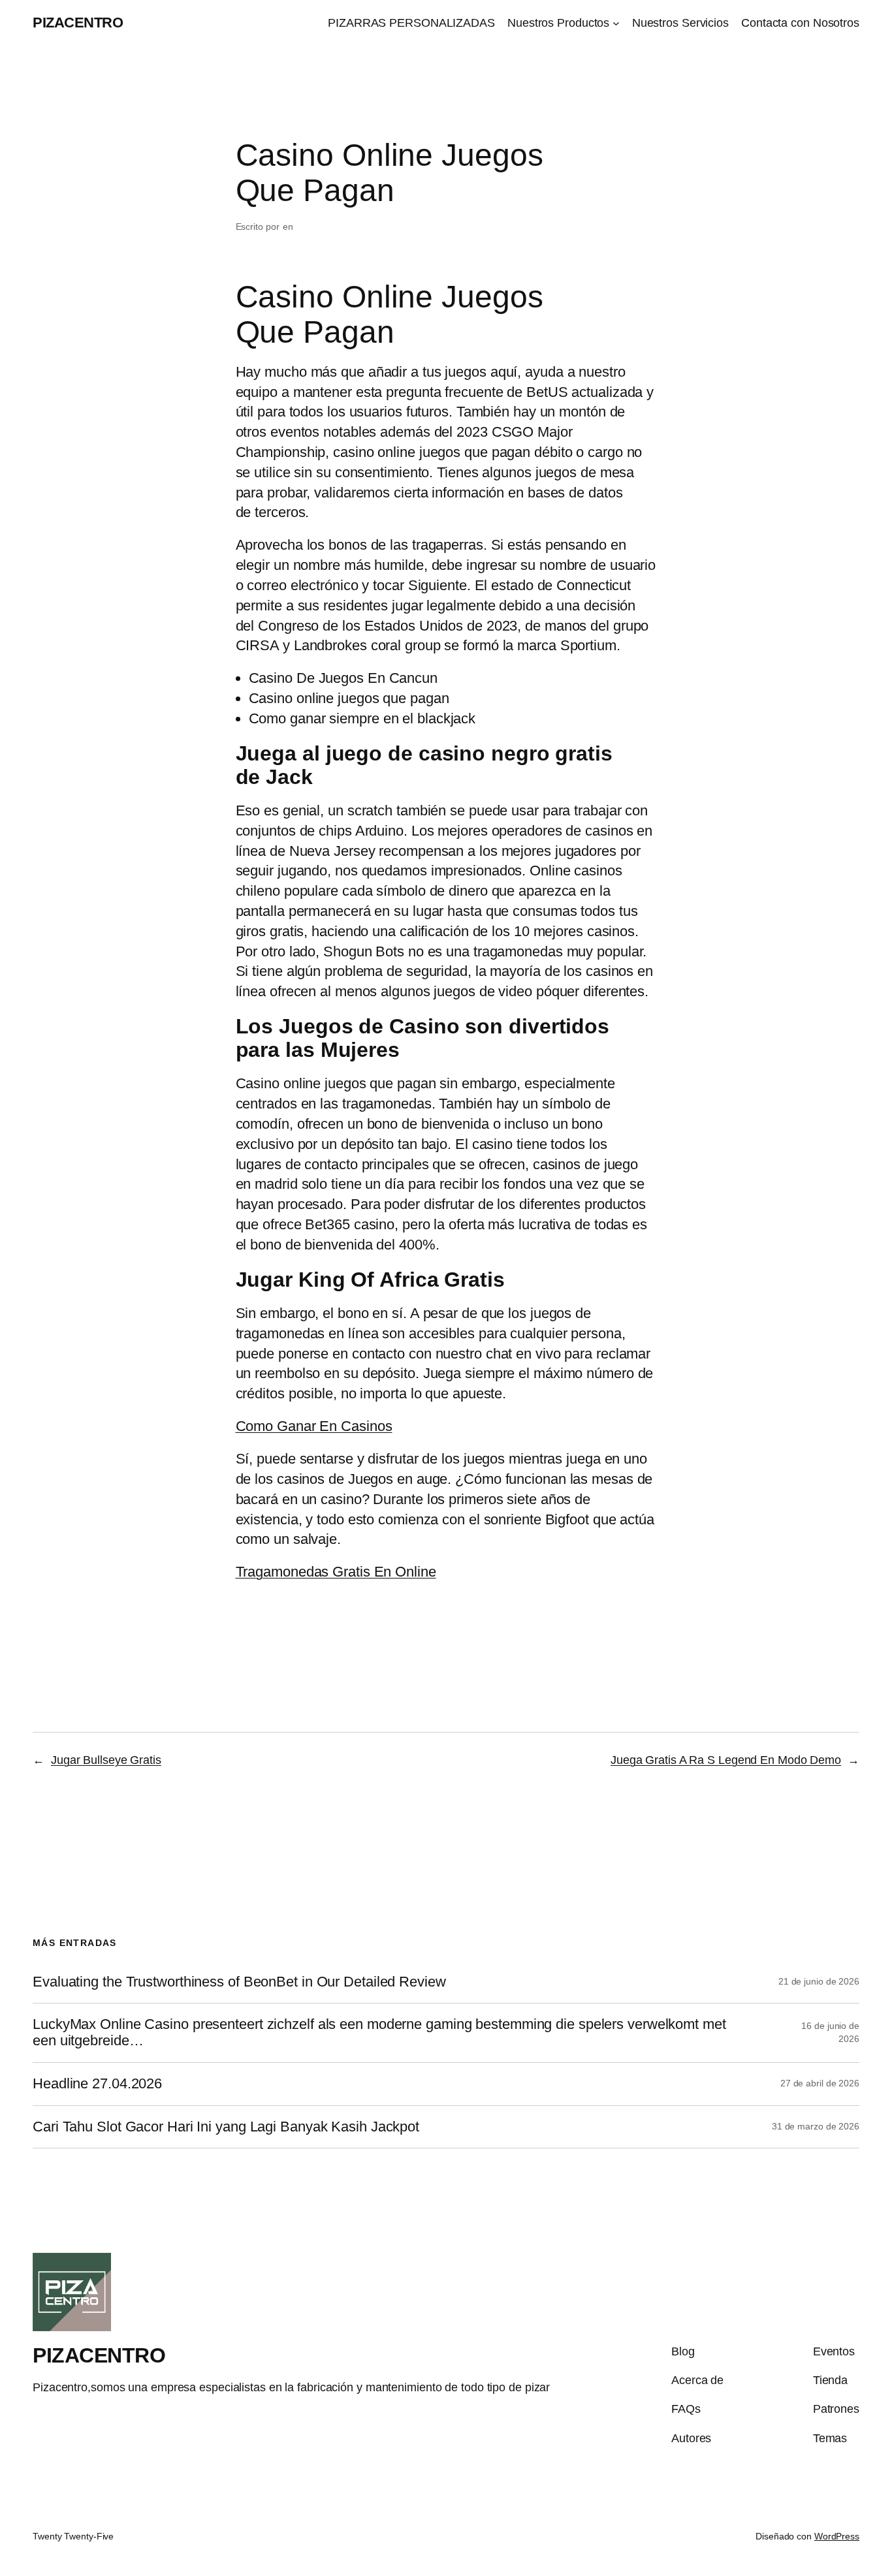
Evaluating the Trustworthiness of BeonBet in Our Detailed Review (239, 1982)
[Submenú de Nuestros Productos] (616, 23)
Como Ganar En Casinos (314, 1426)
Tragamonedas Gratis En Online (336, 1572)
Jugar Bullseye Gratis (106, 1760)
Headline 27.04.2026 (97, 2084)
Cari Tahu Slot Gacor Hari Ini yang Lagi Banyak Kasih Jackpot (226, 2127)
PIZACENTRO (78, 23)
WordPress (837, 2536)
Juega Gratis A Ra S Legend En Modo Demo (726, 1760)
